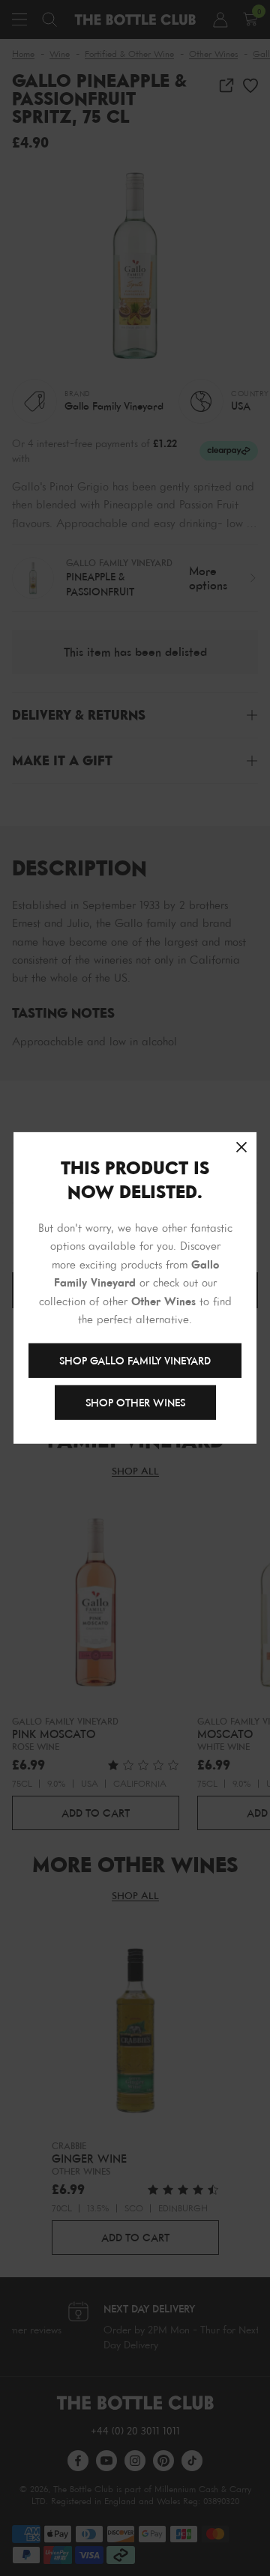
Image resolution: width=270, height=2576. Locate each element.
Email (73, 868)
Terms (115, 914)
